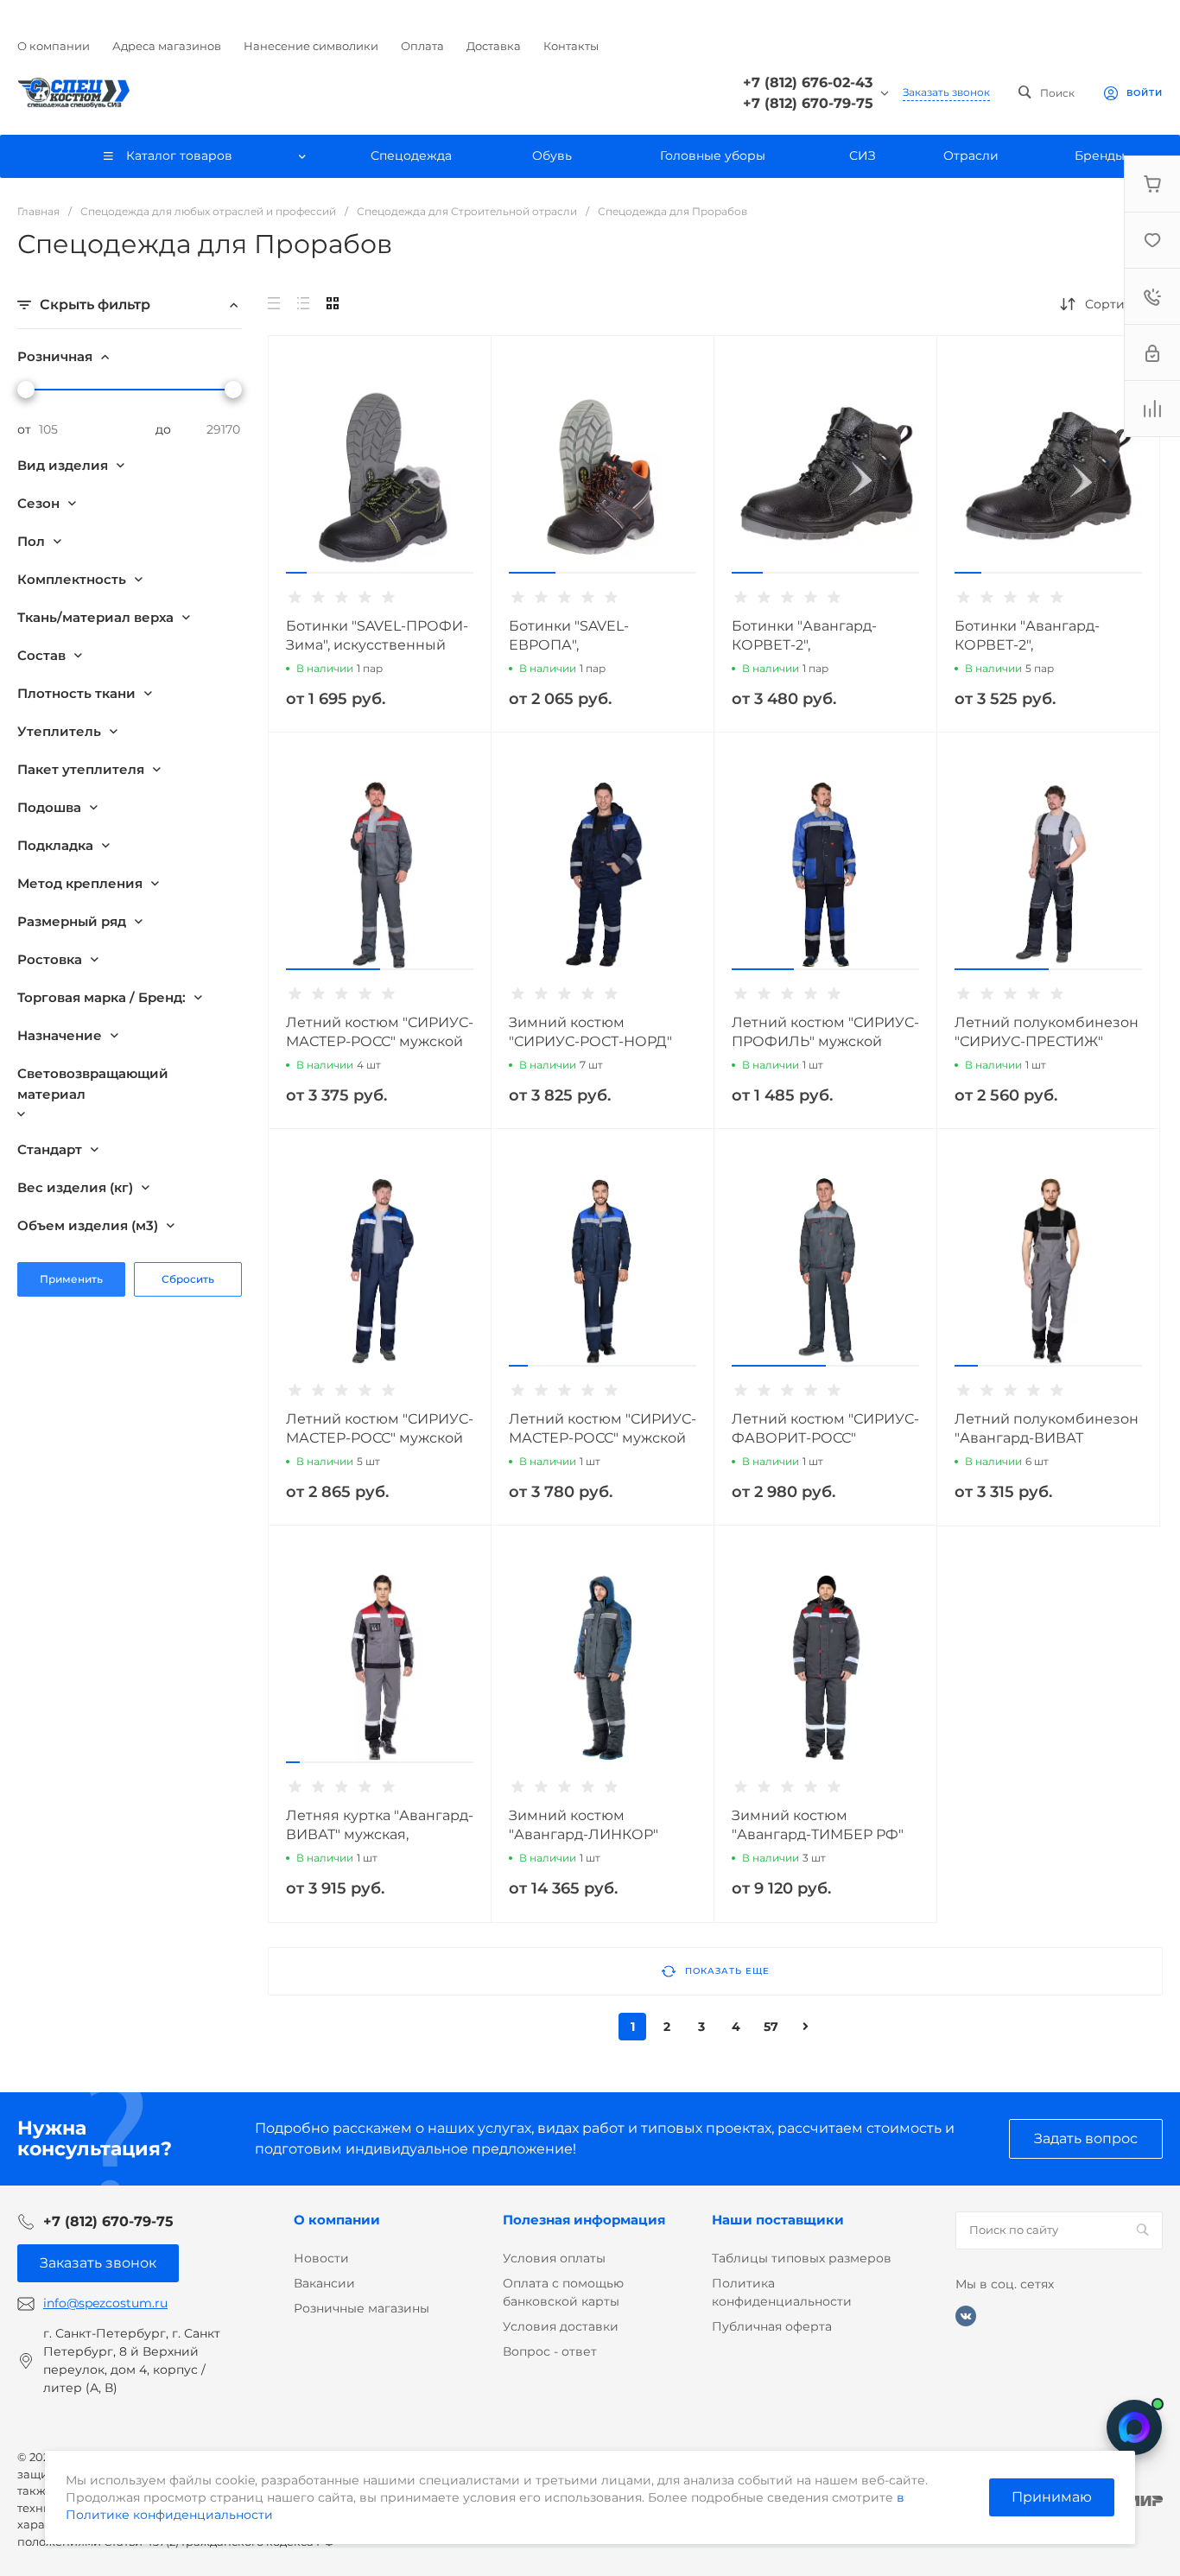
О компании (54, 46)
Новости (321, 2258)
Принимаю (1052, 2497)
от (24, 429)
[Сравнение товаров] (1152, 409)
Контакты (571, 46)
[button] (296, 573)
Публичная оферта (772, 2326)
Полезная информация (584, 2220)
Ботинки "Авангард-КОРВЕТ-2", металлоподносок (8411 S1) (825, 645)
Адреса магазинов (167, 46)
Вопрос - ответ (550, 2351)
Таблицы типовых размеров (802, 2258)
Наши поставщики (778, 2220)
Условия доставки (561, 2326)
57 (771, 2027)
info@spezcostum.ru (105, 2303)
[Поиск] (1142, 2230)
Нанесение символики (311, 46)
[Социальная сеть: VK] (966, 2316)
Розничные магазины (362, 2308)
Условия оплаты (554, 2258)
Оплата (422, 46)
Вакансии (324, 2283)
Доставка (494, 46)
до (163, 429)
